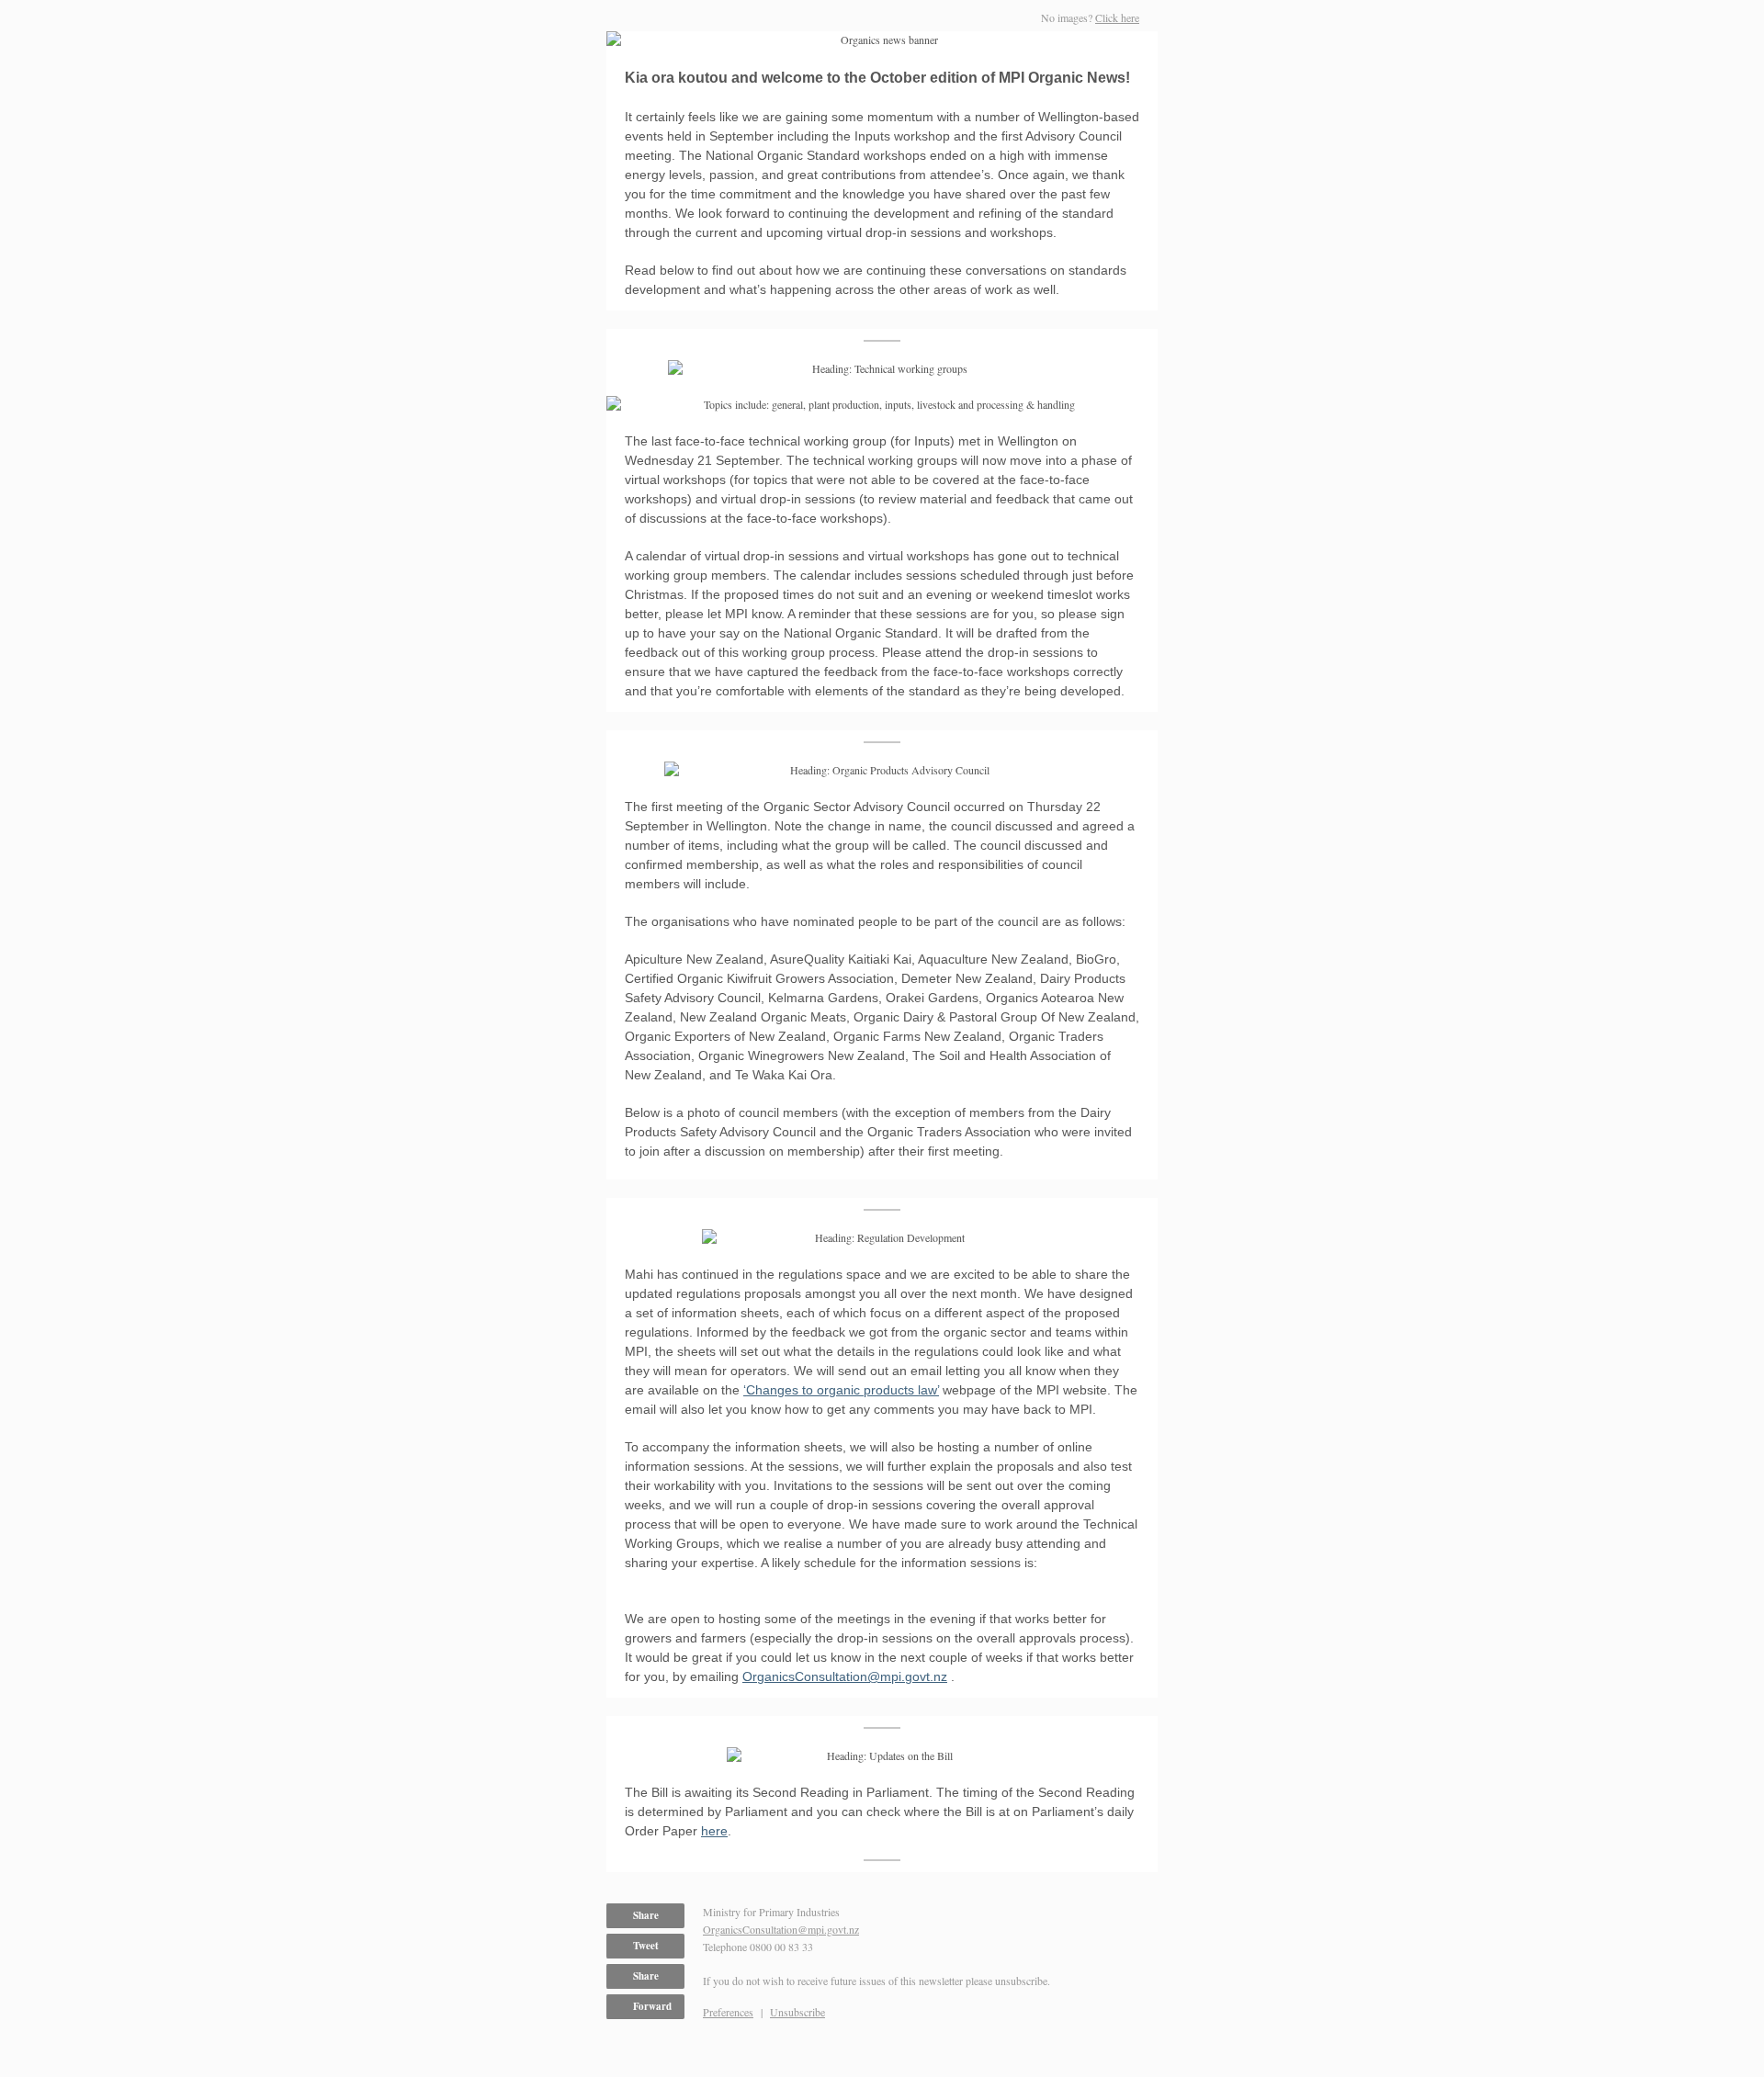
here (714, 1831)
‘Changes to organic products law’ (841, 1390)
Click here (1117, 17)
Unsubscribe (797, 2012)
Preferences (728, 2012)
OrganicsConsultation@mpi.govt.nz (845, 1676)
